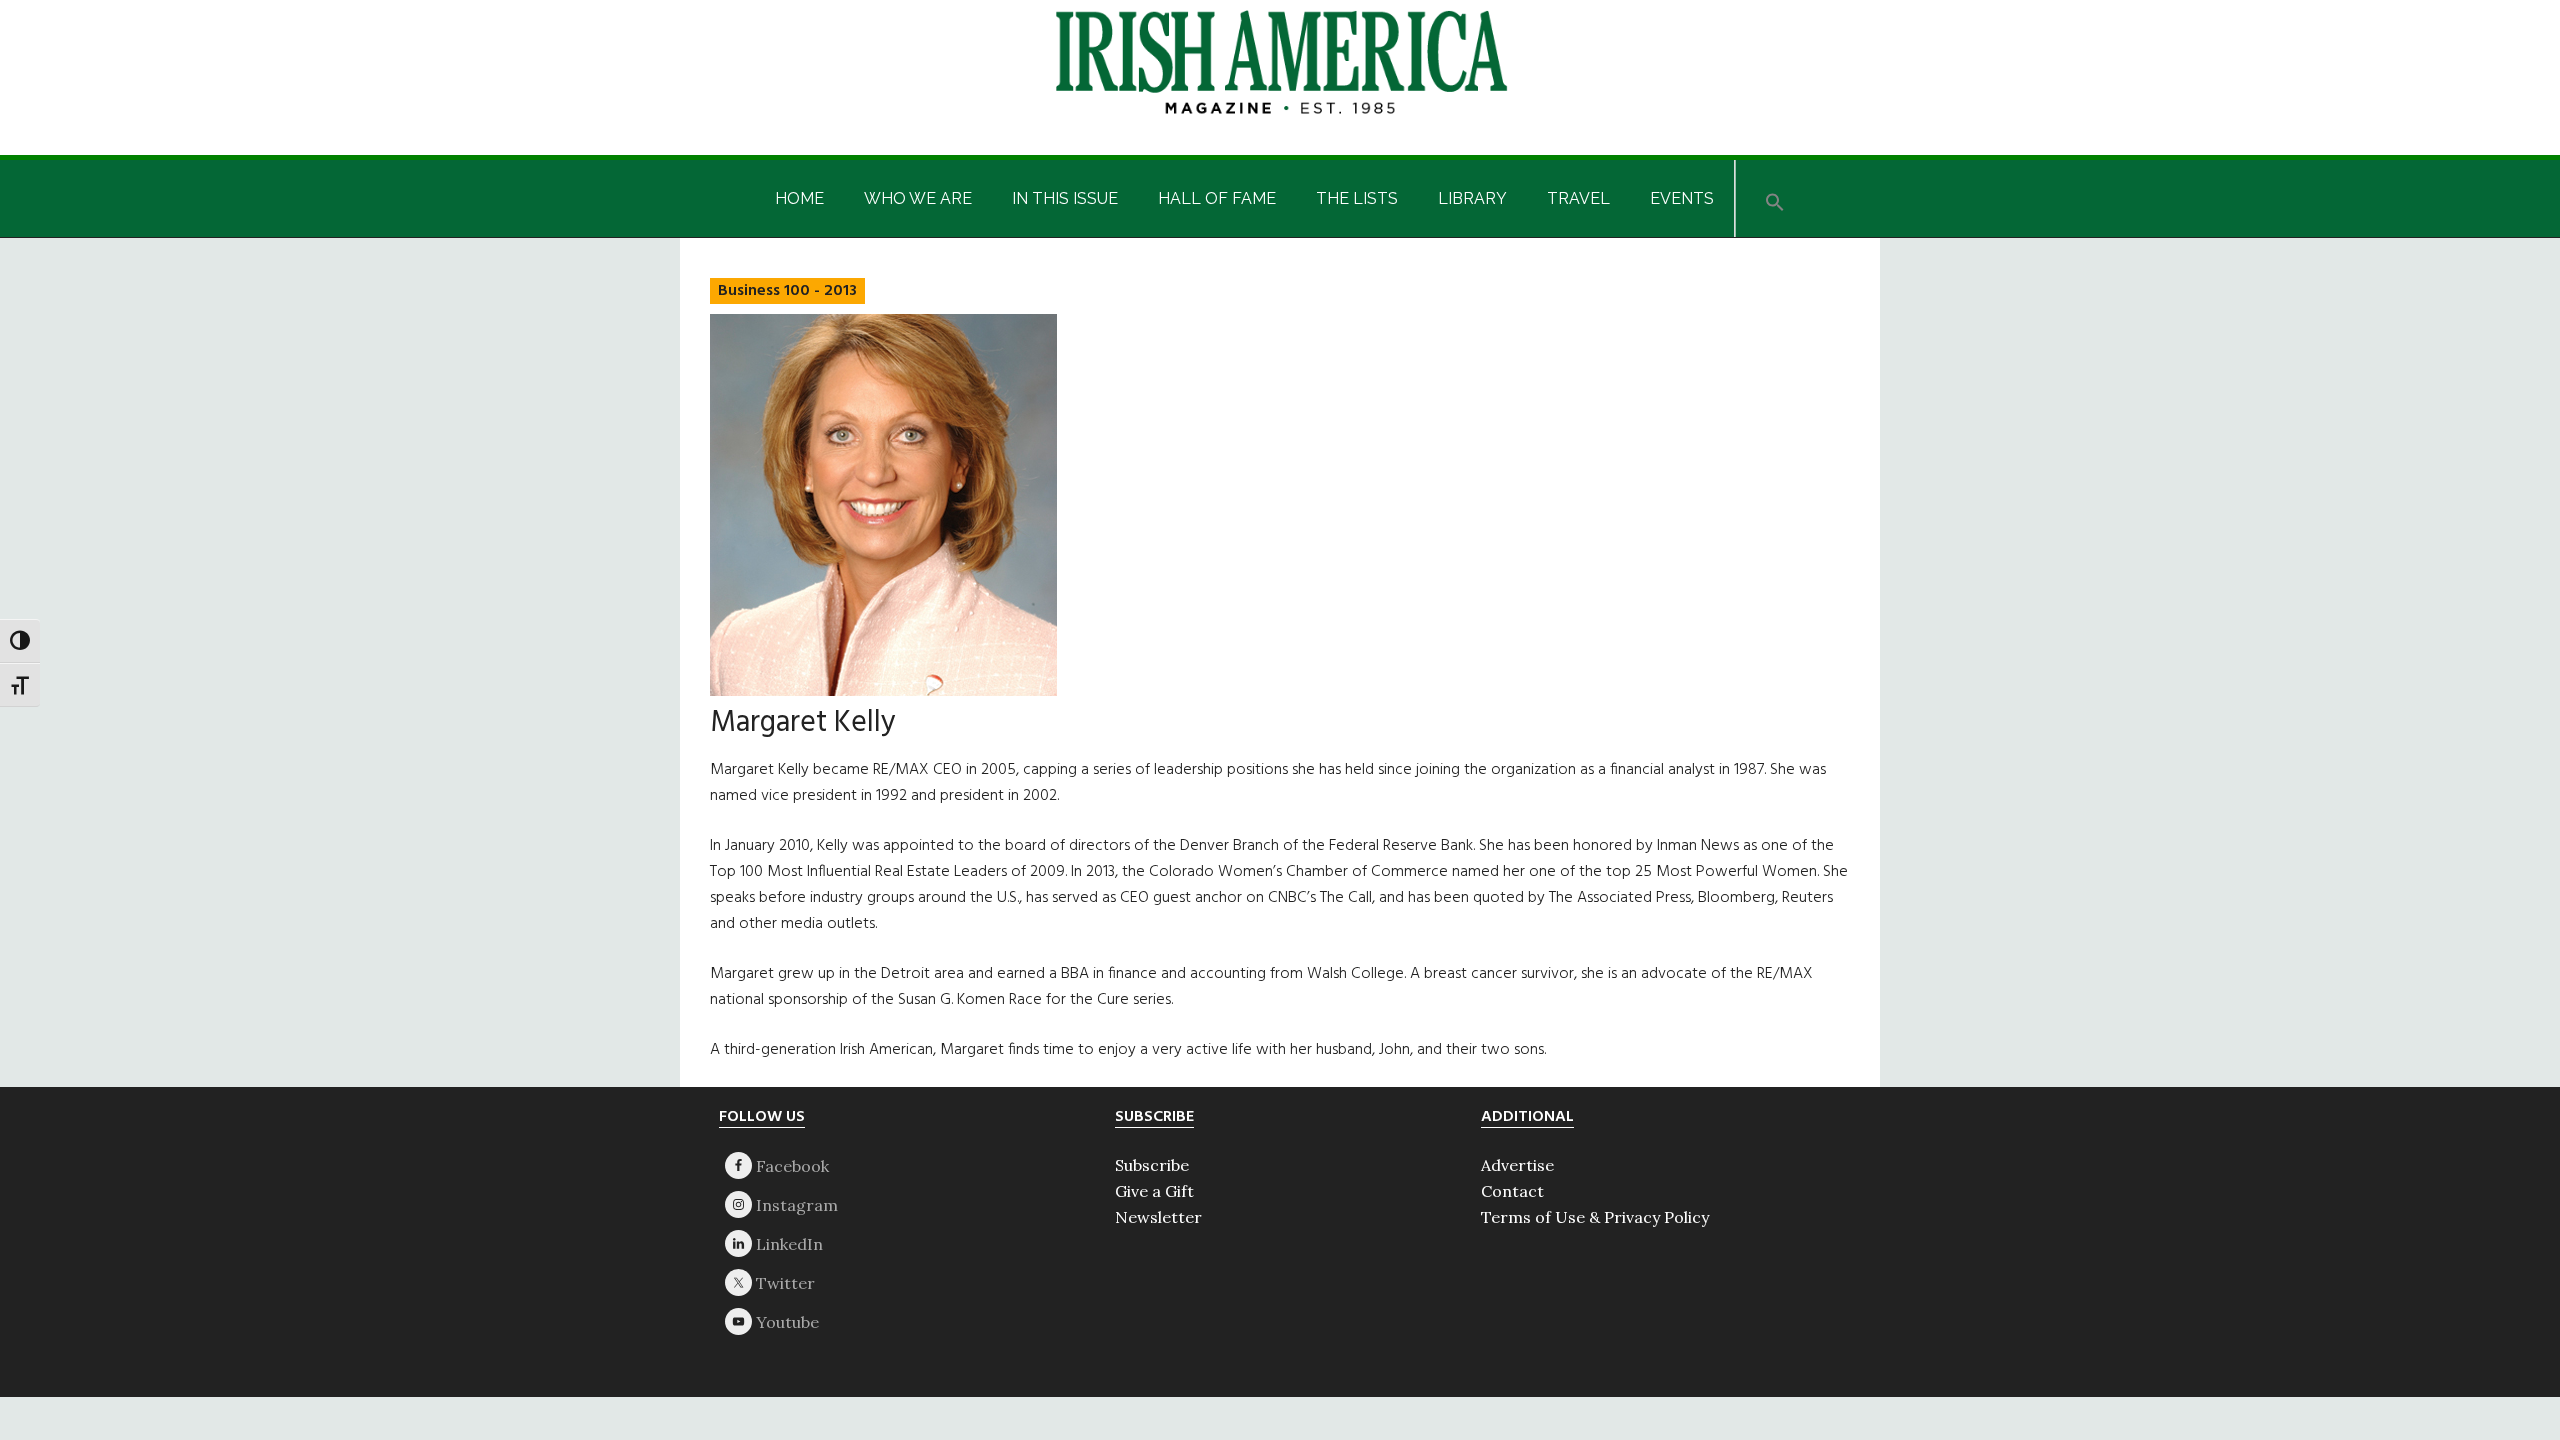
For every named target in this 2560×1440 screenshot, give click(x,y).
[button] (1775, 198)
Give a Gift (1154, 1191)
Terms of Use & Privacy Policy (1595, 1217)
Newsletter (1158, 1217)
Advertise (1517, 1165)
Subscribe (1152, 1165)
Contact (1512, 1191)
